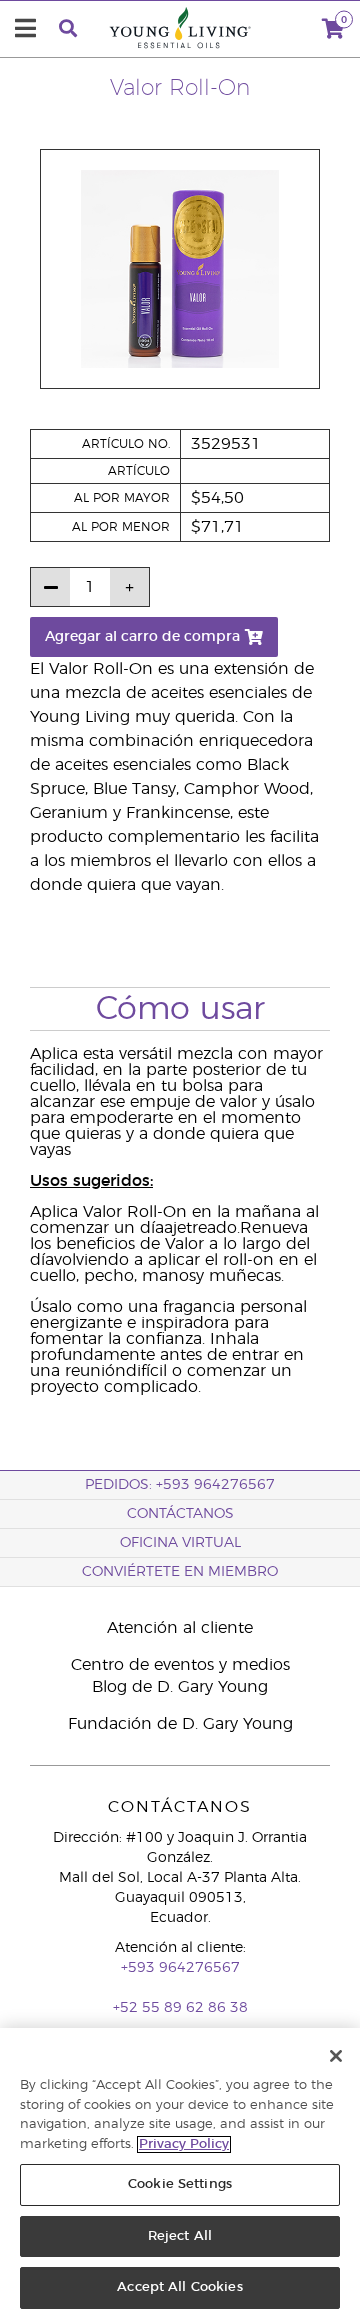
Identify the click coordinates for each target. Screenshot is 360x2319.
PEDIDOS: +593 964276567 (180, 1485)
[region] (180, 2173)
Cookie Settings (180, 2184)
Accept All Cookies (179, 2287)
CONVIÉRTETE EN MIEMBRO (180, 1572)
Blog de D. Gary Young (180, 1687)
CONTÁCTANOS (180, 1514)
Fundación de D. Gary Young (180, 1724)
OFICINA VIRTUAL (180, 1543)
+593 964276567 (180, 1968)
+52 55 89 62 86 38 (180, 2008)
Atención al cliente (180, 1628)
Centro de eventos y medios (180, 1665)
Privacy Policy (184, 2144)
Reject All (180, 2236)
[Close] (336, 2056)
